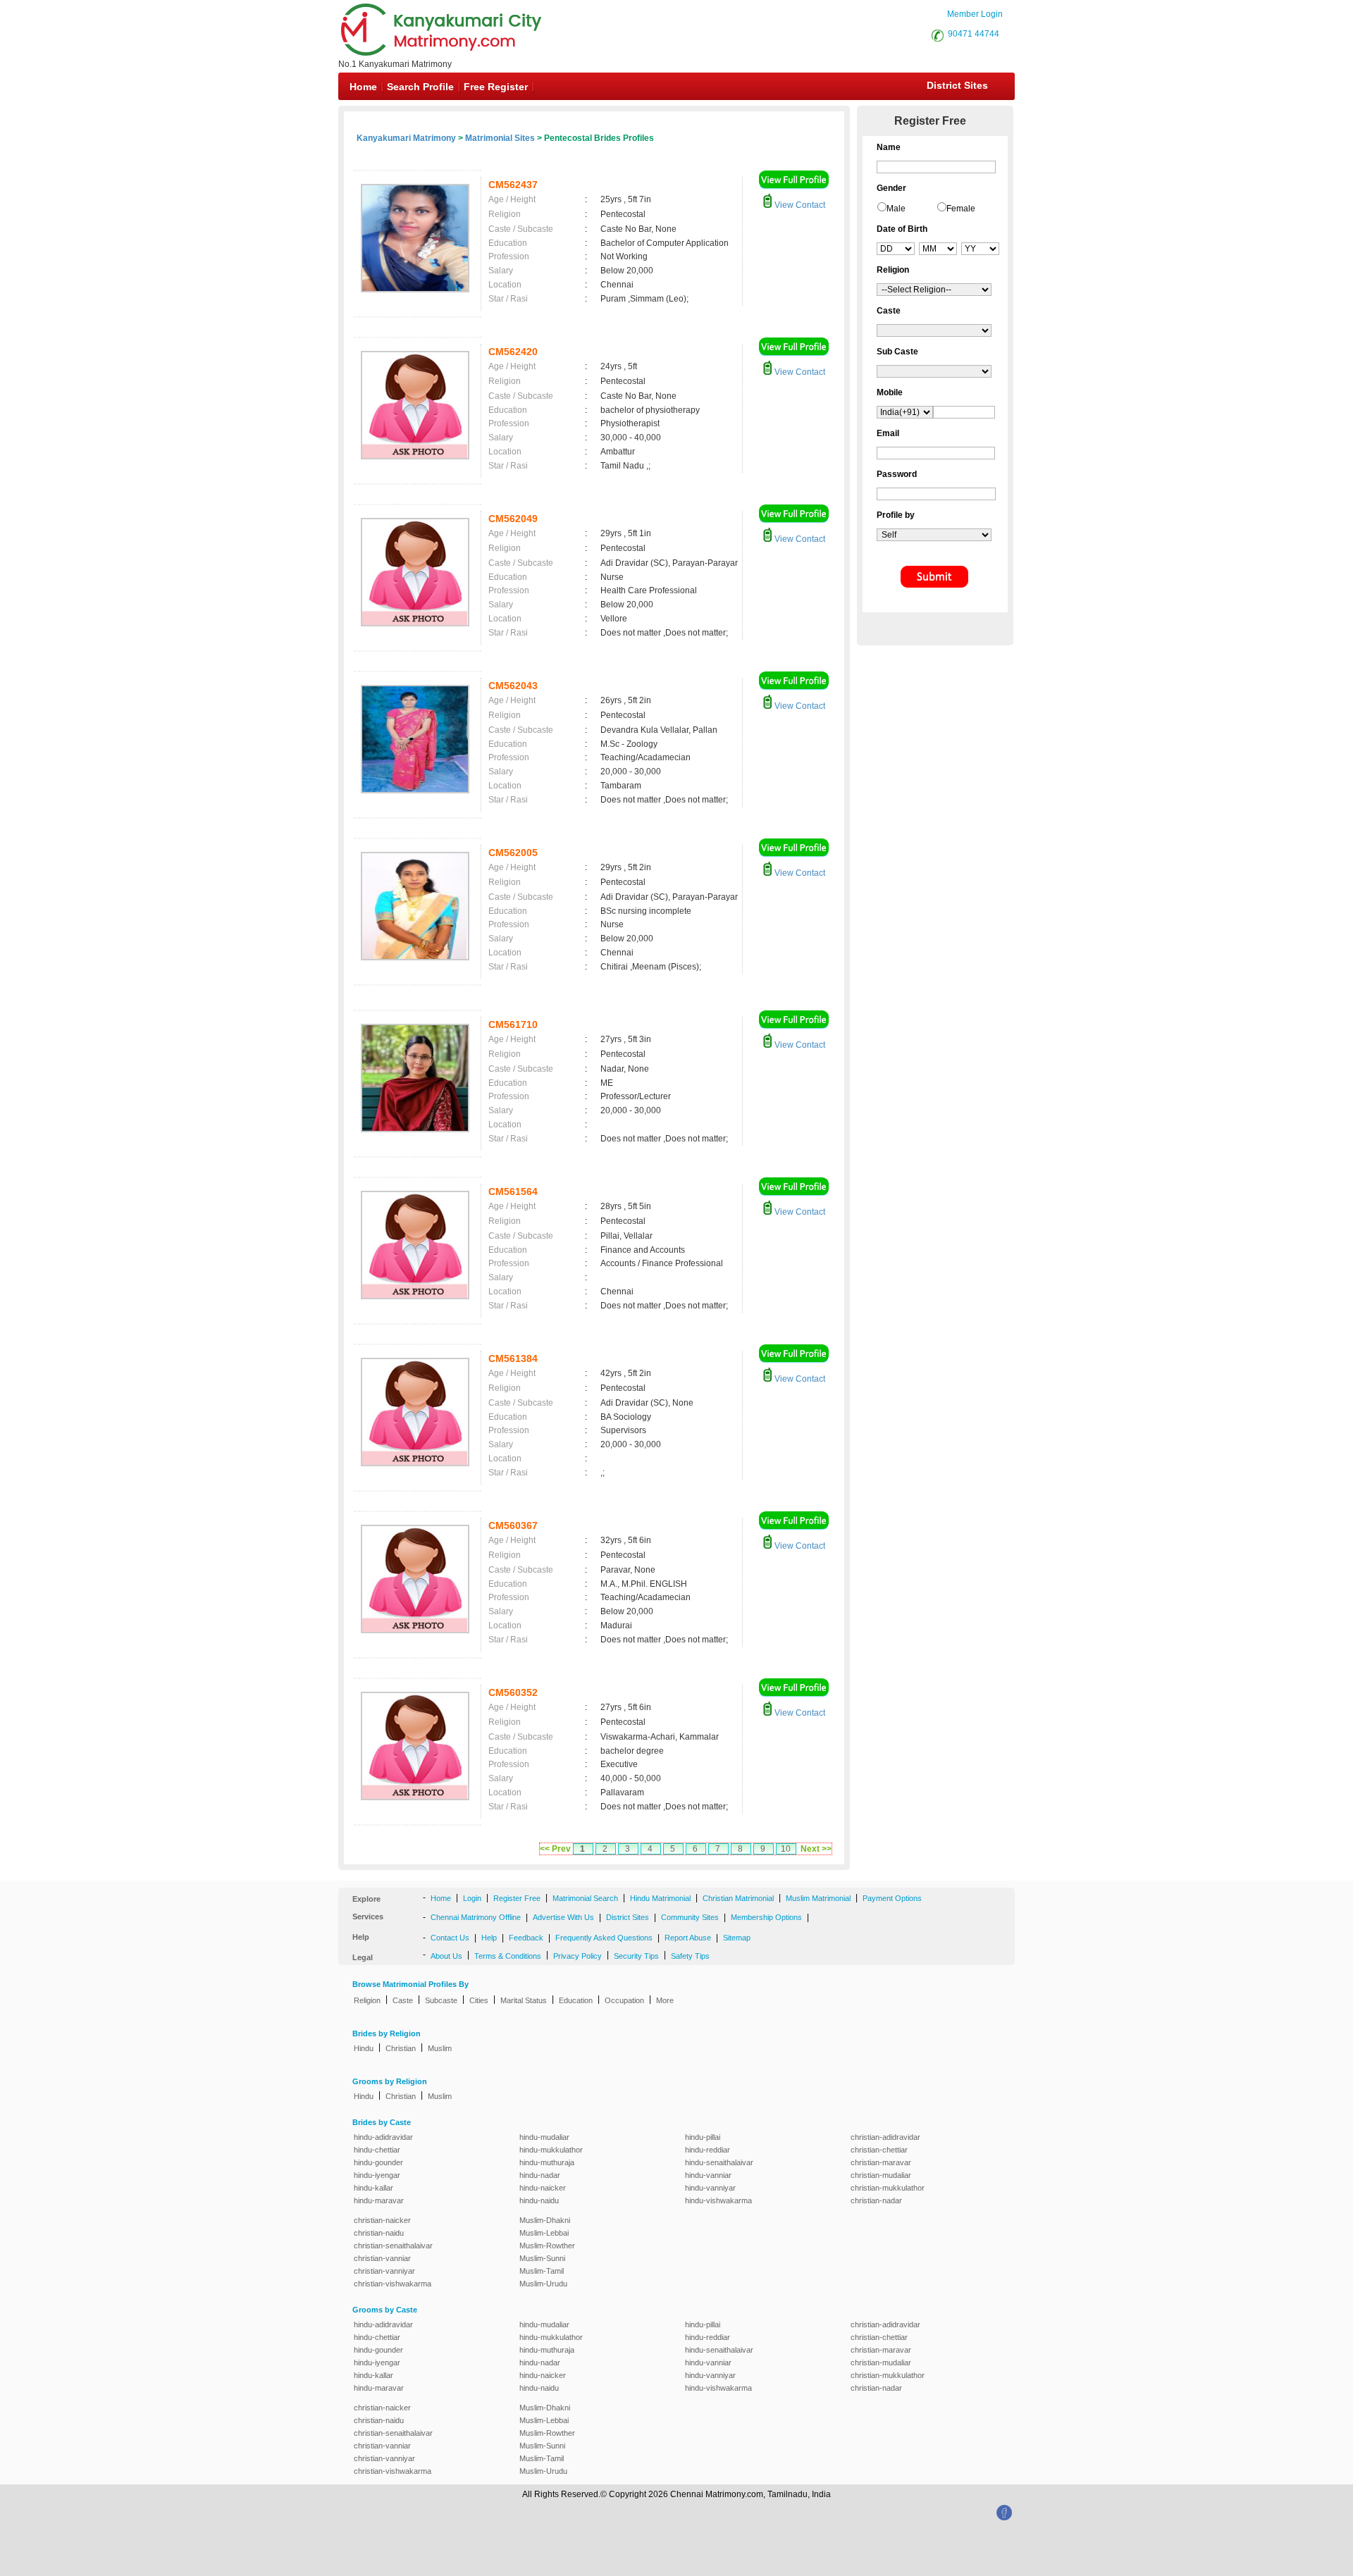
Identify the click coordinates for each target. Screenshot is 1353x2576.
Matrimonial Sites (500, 138)
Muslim (440, 2048)
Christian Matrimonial (738, 1898)
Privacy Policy (577, 1956)
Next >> (816, 1849)
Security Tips (636, 1956)
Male (896, 209)
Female (961, 209)
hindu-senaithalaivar (719, 2162)
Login (472, 1898)
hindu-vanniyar (710, 2188)
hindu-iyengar (377, 2175)
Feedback (526, 1938)
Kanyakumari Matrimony (406, 138)
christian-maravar (881, 2162)
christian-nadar (876, 2200)
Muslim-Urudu (543, 2284)
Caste (403, 2000)
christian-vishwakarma (393, 2284)
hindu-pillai (703, 2137)
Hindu (364, 2048)
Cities (479, 2000)
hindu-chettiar (377, 2150)
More (665, 2000)
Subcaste (441, 2000)
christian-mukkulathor (888, 2188)
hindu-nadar (540, 2175)
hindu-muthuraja (547, 2162)
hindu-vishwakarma (718, 2200)
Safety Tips (690, 1956)
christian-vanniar (382, 2258)
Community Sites (690, 1917)
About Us (446, 1956)
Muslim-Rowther (547, 2246)
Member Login (975, 14)
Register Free (517, 1898)
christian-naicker (382, 2220)
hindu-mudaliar (544, 2137)
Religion (367, 2000)
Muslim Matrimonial (818, 1898)
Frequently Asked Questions (604, 1938)
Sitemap (737, 1938)
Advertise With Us (563, 1917)
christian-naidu (379, 2233)
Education (576, 2000)
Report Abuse (688, 1938)
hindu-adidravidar (383, 2137)
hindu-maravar (379, 2200)
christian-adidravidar (885, 2137)
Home (363, 87)
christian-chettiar (879, 2150)
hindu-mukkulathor (551, 2150)
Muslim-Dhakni (545, 2220)
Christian (401, 2048)
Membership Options (766, 1917)
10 (786, 1849)
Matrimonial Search (585, 1898)
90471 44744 (974, 34)
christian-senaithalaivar (393, 2246)
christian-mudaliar (881, 2175)
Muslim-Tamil (542, 2271)
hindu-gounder (378, 2162)
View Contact (799, 205)
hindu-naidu (539, 2200)
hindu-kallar (373, 2188)
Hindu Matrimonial (660, 1898)
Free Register (496, 87)
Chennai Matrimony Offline (476, 1917)
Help (489, 1938)
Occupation (624, 2000)
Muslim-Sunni (542, 2258)
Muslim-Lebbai (544, 2233)
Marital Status (524, 2000)
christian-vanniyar (384, 2271)
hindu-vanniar (708, 2175)
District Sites (957, 85)
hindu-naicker (543, 2188)
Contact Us (450, 1938)
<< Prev (555, 1849)
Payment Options (892, 1898)
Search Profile (420, 87)
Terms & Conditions (508, 1956)
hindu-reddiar (708, 2150)
